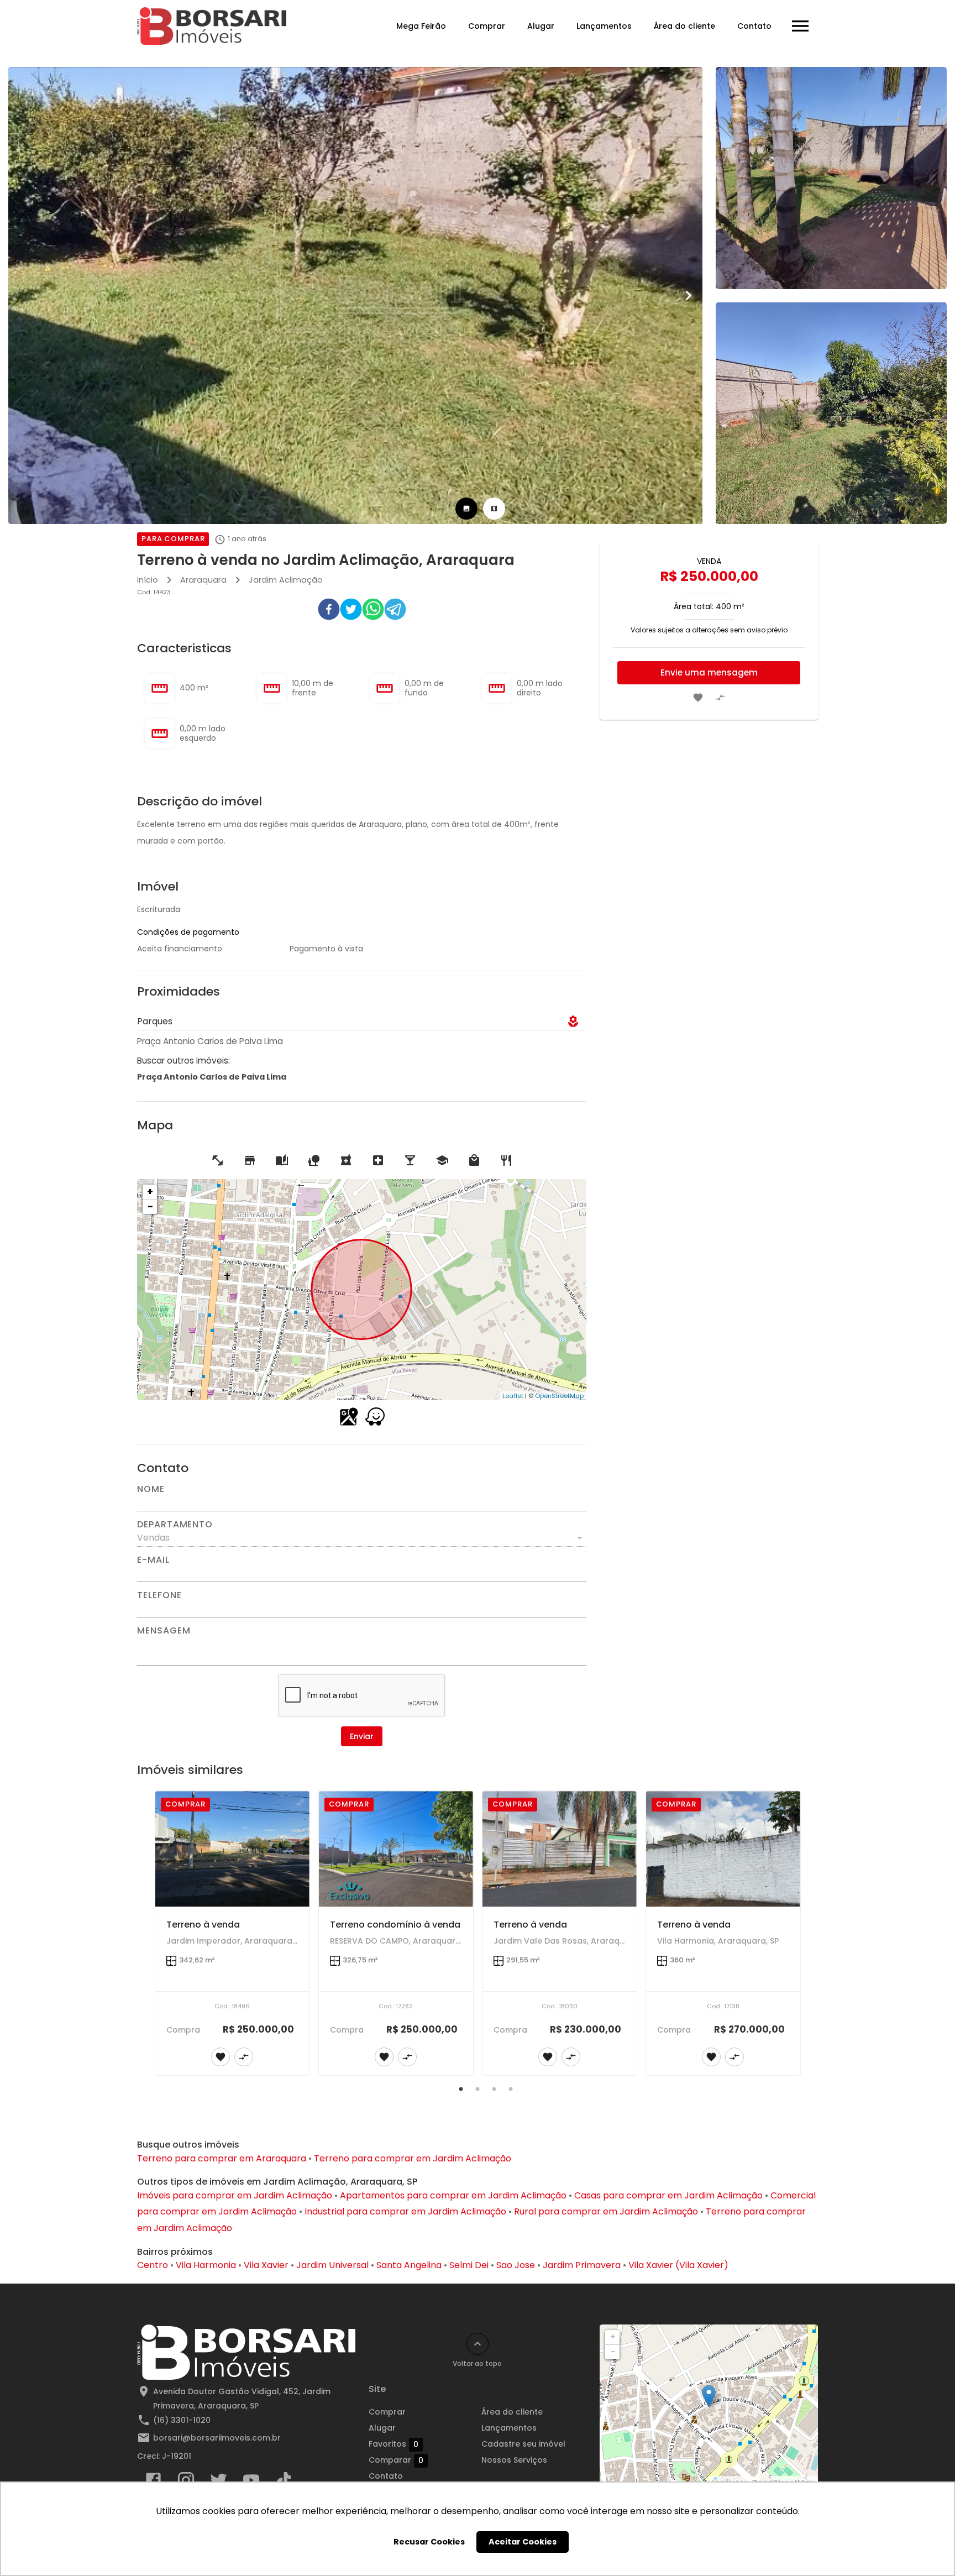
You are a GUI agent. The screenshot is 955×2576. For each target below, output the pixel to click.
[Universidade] (442, 1160)
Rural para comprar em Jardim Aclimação (606, 2211)
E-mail (153, 1560)
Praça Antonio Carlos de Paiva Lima (212, 1077)
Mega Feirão (421, 26)
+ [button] (150, 1192)
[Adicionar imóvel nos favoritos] (698, 698)
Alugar (541, 26)
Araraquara (203, 580)
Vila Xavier (266, 2265)
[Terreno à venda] (232, 1849)
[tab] (466, 509)
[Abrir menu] (800, 26)
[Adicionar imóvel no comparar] (720, 698)
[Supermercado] (250, 1160)
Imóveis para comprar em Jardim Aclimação (235, 2195)
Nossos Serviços (514, 2460)
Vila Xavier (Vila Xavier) (678, 2265)
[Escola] (282, 1160)
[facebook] (329, 611)
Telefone (159, 1595)
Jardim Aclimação (286, 580)
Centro (153, 2265)
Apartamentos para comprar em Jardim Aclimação (453, 2195)
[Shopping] (474, 1160)
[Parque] (314, 1160)
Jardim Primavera (582, 2265)
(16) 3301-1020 (182, 2420)
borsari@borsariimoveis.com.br (217, 2438)
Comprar (487, 26)
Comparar (396, 2460)
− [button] (150, 1206)
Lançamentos (604, 26)
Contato (754, 26)
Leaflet (513, 1396)
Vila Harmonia (206, 2265)
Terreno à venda (203, 1925)
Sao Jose (516, 2265)
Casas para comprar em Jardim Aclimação (668, 2195)
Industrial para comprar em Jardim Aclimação (405, 2211)
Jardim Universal (332, 2265)
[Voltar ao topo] (478, 2344)
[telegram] (395, 611)
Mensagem (164, 1631)
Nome (151, 1489)
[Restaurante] (506, 1160)
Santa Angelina (409, 2265)
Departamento (175, 1525)
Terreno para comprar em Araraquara (222, 2158)
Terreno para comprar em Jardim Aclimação (413, 2158)
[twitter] (351, 611)
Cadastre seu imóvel (523, 2444)
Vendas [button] (153, 1538)
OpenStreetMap (559, 1396)
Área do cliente (684, 26)
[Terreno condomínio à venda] (396, 1849)
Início (148, 580)
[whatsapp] (373, 611)
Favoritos (393, 2444)
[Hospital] (378, 1160)
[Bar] (410, 1160)
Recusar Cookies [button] (429, 2542)
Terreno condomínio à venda (395, 1925)
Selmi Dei (469, 2265)
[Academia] (218, 1160)
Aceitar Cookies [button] (523, 2542)
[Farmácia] (346, 1160)
